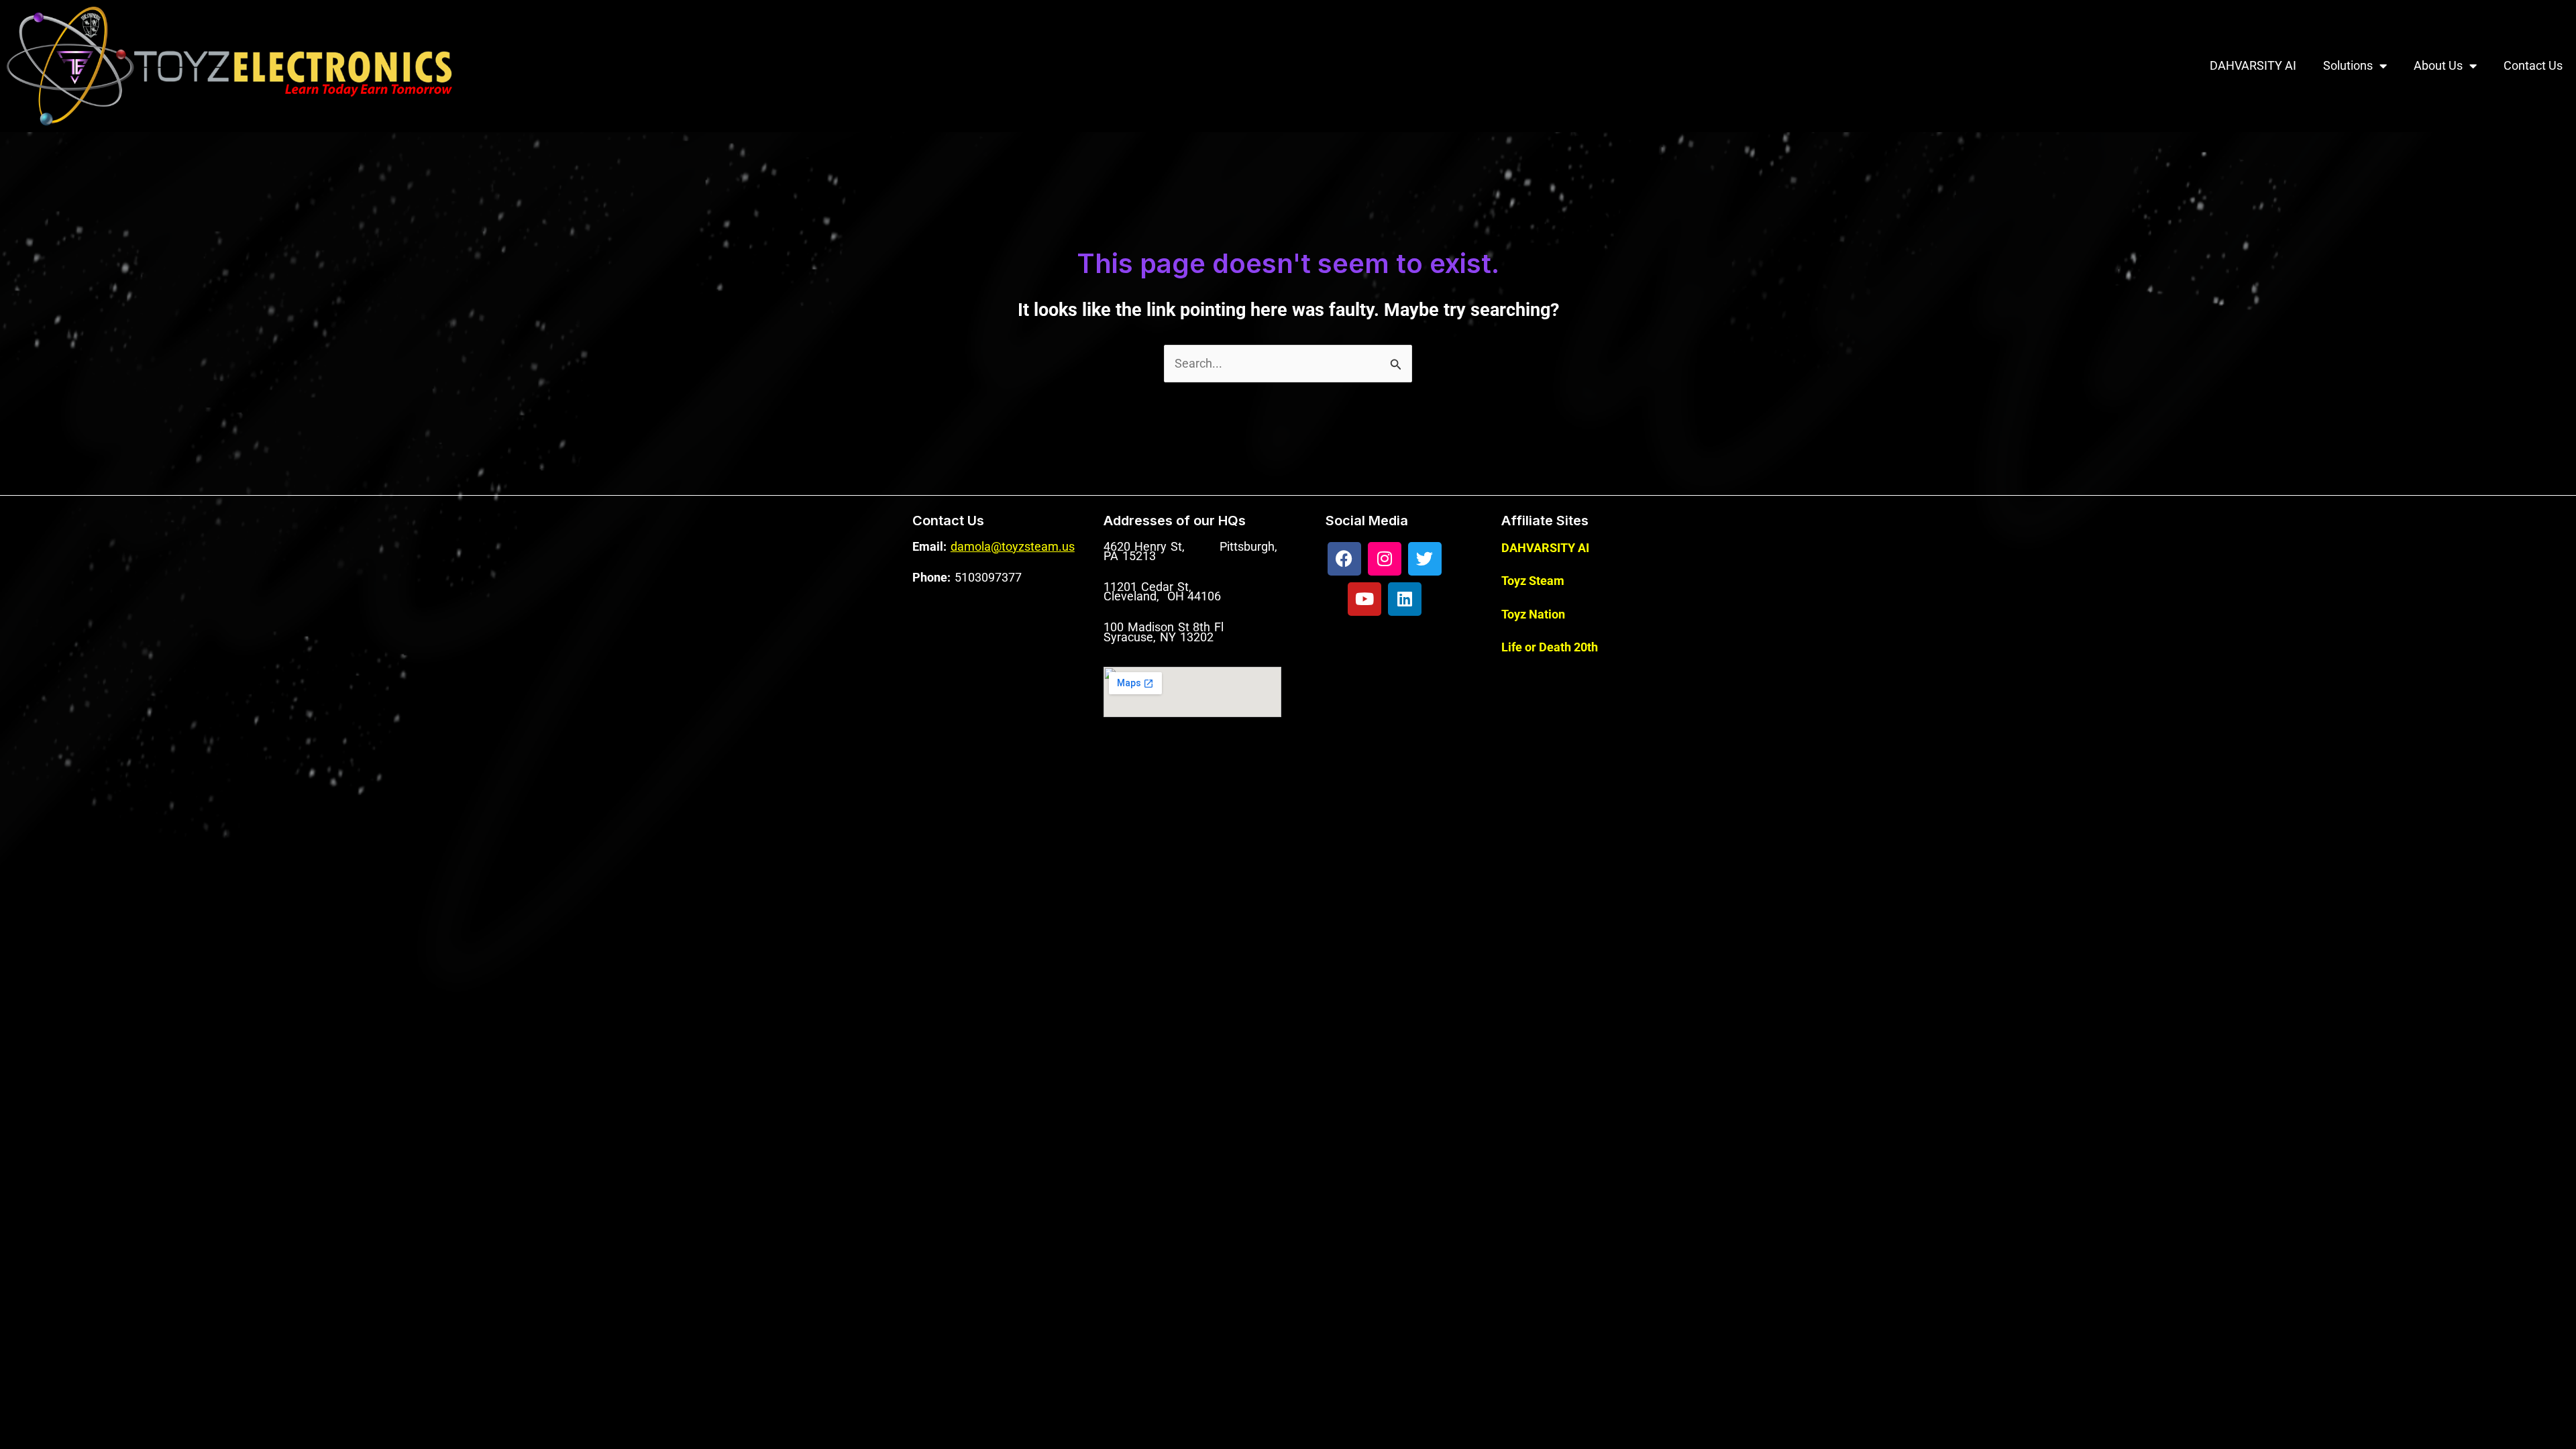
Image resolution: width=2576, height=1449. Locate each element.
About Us (2438, 65)
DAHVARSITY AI (2253, 65)
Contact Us (2533, 65)
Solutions (2348, 65)
